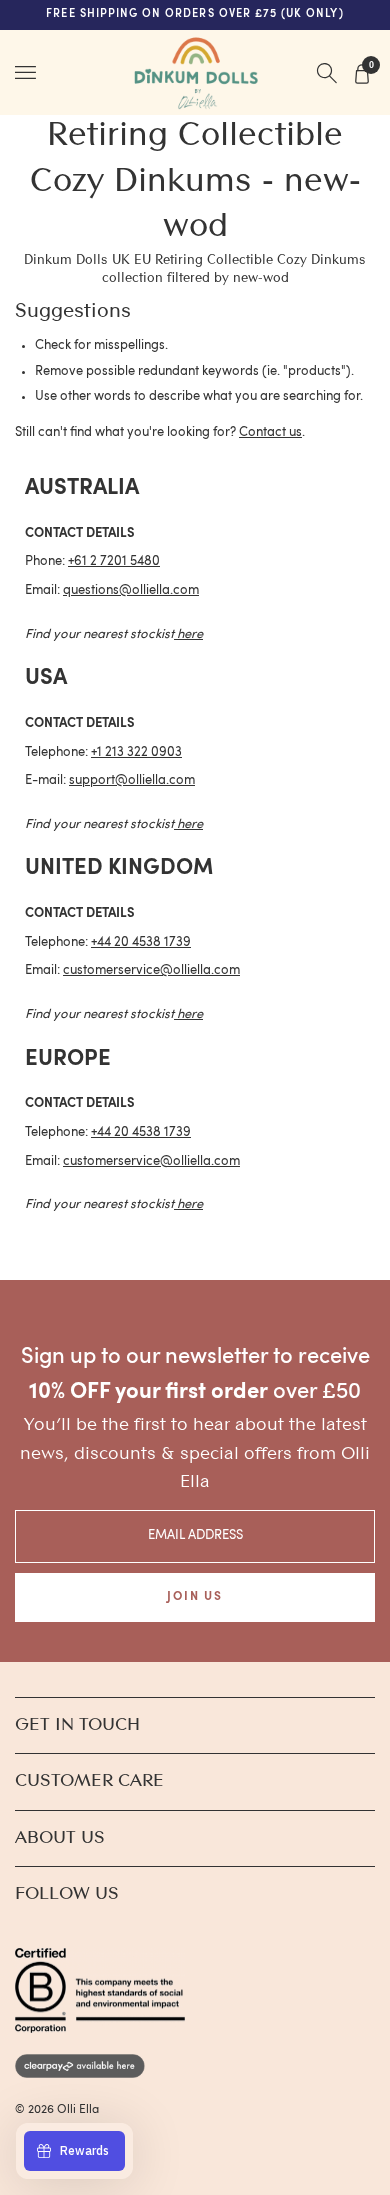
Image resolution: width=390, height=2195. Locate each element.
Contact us (270, 432)
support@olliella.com (132, 780)
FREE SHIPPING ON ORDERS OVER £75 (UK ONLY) (194, 14)
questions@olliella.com (131, 590)
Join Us (194, 1597)
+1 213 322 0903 (136, 752)
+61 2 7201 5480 (114, 561)
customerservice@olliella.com (151, 970)
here (190, 634)
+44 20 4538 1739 (141, 942)
